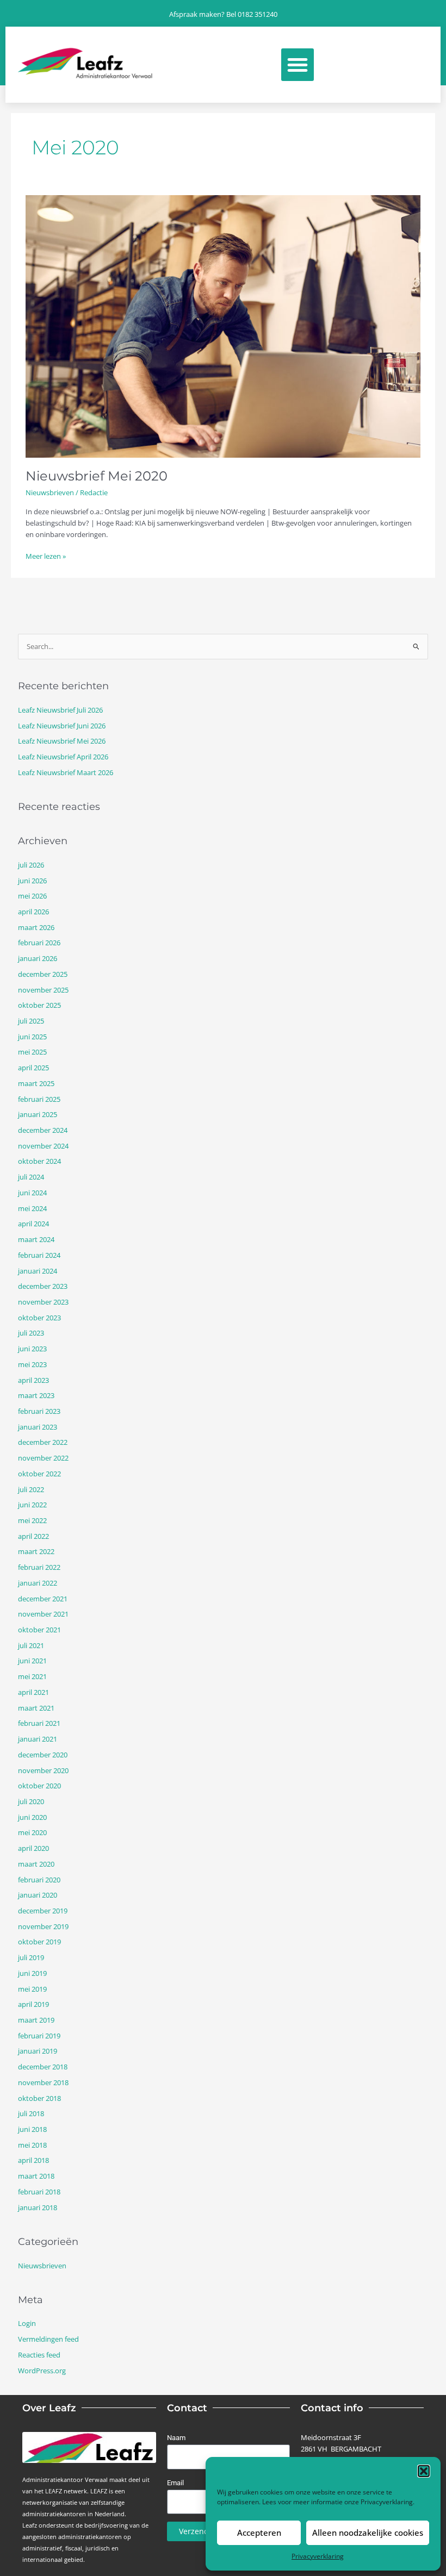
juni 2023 (32, 1349)
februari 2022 (39, 1567)
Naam (176, 2438)
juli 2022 (31, 1489)
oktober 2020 (39, 1786)
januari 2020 (38, 1895)
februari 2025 (39, 1099)
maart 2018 (36, 2176)
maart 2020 (36, 1864)
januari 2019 (38, 2051)
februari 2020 (39, 1880)
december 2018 (43, 2067)
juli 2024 (31, 1177)
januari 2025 (38, 1114)
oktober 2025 (39, 1005)
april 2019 (33, 2004)
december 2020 (43, 1755)
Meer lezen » (46, 556)
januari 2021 (38, 1739)
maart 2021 (36, 1708)
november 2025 (43, 990)
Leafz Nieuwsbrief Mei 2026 (62, 741)
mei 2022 (32, 1520)
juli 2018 (31, 2113)
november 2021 (43, 1614)
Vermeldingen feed (48, 2339)
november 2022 (43, 1458)
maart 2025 (36, 1083)
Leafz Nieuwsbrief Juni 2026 (62, 726)
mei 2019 (32, 1989)
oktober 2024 (39, 1161)
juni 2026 (32, 881)
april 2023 (33, 1380)
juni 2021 (32, 1661)
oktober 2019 (39, 1942)
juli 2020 (31, 1801)
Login (27, 2323)
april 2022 (33, 1536)
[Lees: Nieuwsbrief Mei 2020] (223, 326)
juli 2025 (31, 1021)
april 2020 (33, 1848)
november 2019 (43, 1926)
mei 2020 (32, 1832)
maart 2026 (36, 927)
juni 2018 (32, 2129)
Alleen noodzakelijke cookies (368, 2533)
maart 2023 (36, 1395)
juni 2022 (32, 1505)
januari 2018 (38, 2207)
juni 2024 (32, 1193)
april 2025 (33, 1068)
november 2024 (43, 1146)
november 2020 (43, 1770)
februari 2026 (39, 943)
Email (175, 2483)
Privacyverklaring (387, 2502)
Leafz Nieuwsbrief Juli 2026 (60, 710)
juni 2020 (32, 1817)
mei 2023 (32, 1364)
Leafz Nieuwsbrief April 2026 (63, 757)
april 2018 (33, 2160)
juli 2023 (31, 1333)
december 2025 (43, 974)
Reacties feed (39, 2355)
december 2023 (43, 1286)
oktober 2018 (39, 2098)
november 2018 (43, 2082)
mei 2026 (32, 896)
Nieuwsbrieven (50, 492)
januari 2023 (38, 1427)
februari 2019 (39, 2036)
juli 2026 (31, 865)
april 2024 (33, 1224)
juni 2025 (32, 1037)
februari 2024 (39, 1255)
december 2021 (43, 1599)
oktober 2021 (39, 1630)
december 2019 (43, 1911)
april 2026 (33, 912)
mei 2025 (32, 1052)
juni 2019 (32, 1973)
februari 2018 (39, 2192)
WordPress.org (42, 2371)
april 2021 (33, 1692)
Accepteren (259, 2533)
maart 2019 (36, 2020)
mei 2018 (32, 2145)
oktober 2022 (39, 1474)
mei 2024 (32, 1208)
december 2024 (43, 1130)
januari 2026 (38, 958)
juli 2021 (31, 1645)
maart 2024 (36, 1239)
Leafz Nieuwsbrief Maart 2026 (66, 772)
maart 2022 (36, 1551)
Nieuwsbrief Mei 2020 (97, 476)
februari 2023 (39, 1411)
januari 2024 (38, 1271)
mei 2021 (32, 1676)
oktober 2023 (39, 1318)
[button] (424, 2471)
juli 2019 (31, 1957)
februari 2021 (39, 1723)
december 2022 (43, 1442)
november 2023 (43, 1302)
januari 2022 (38, 1583)
